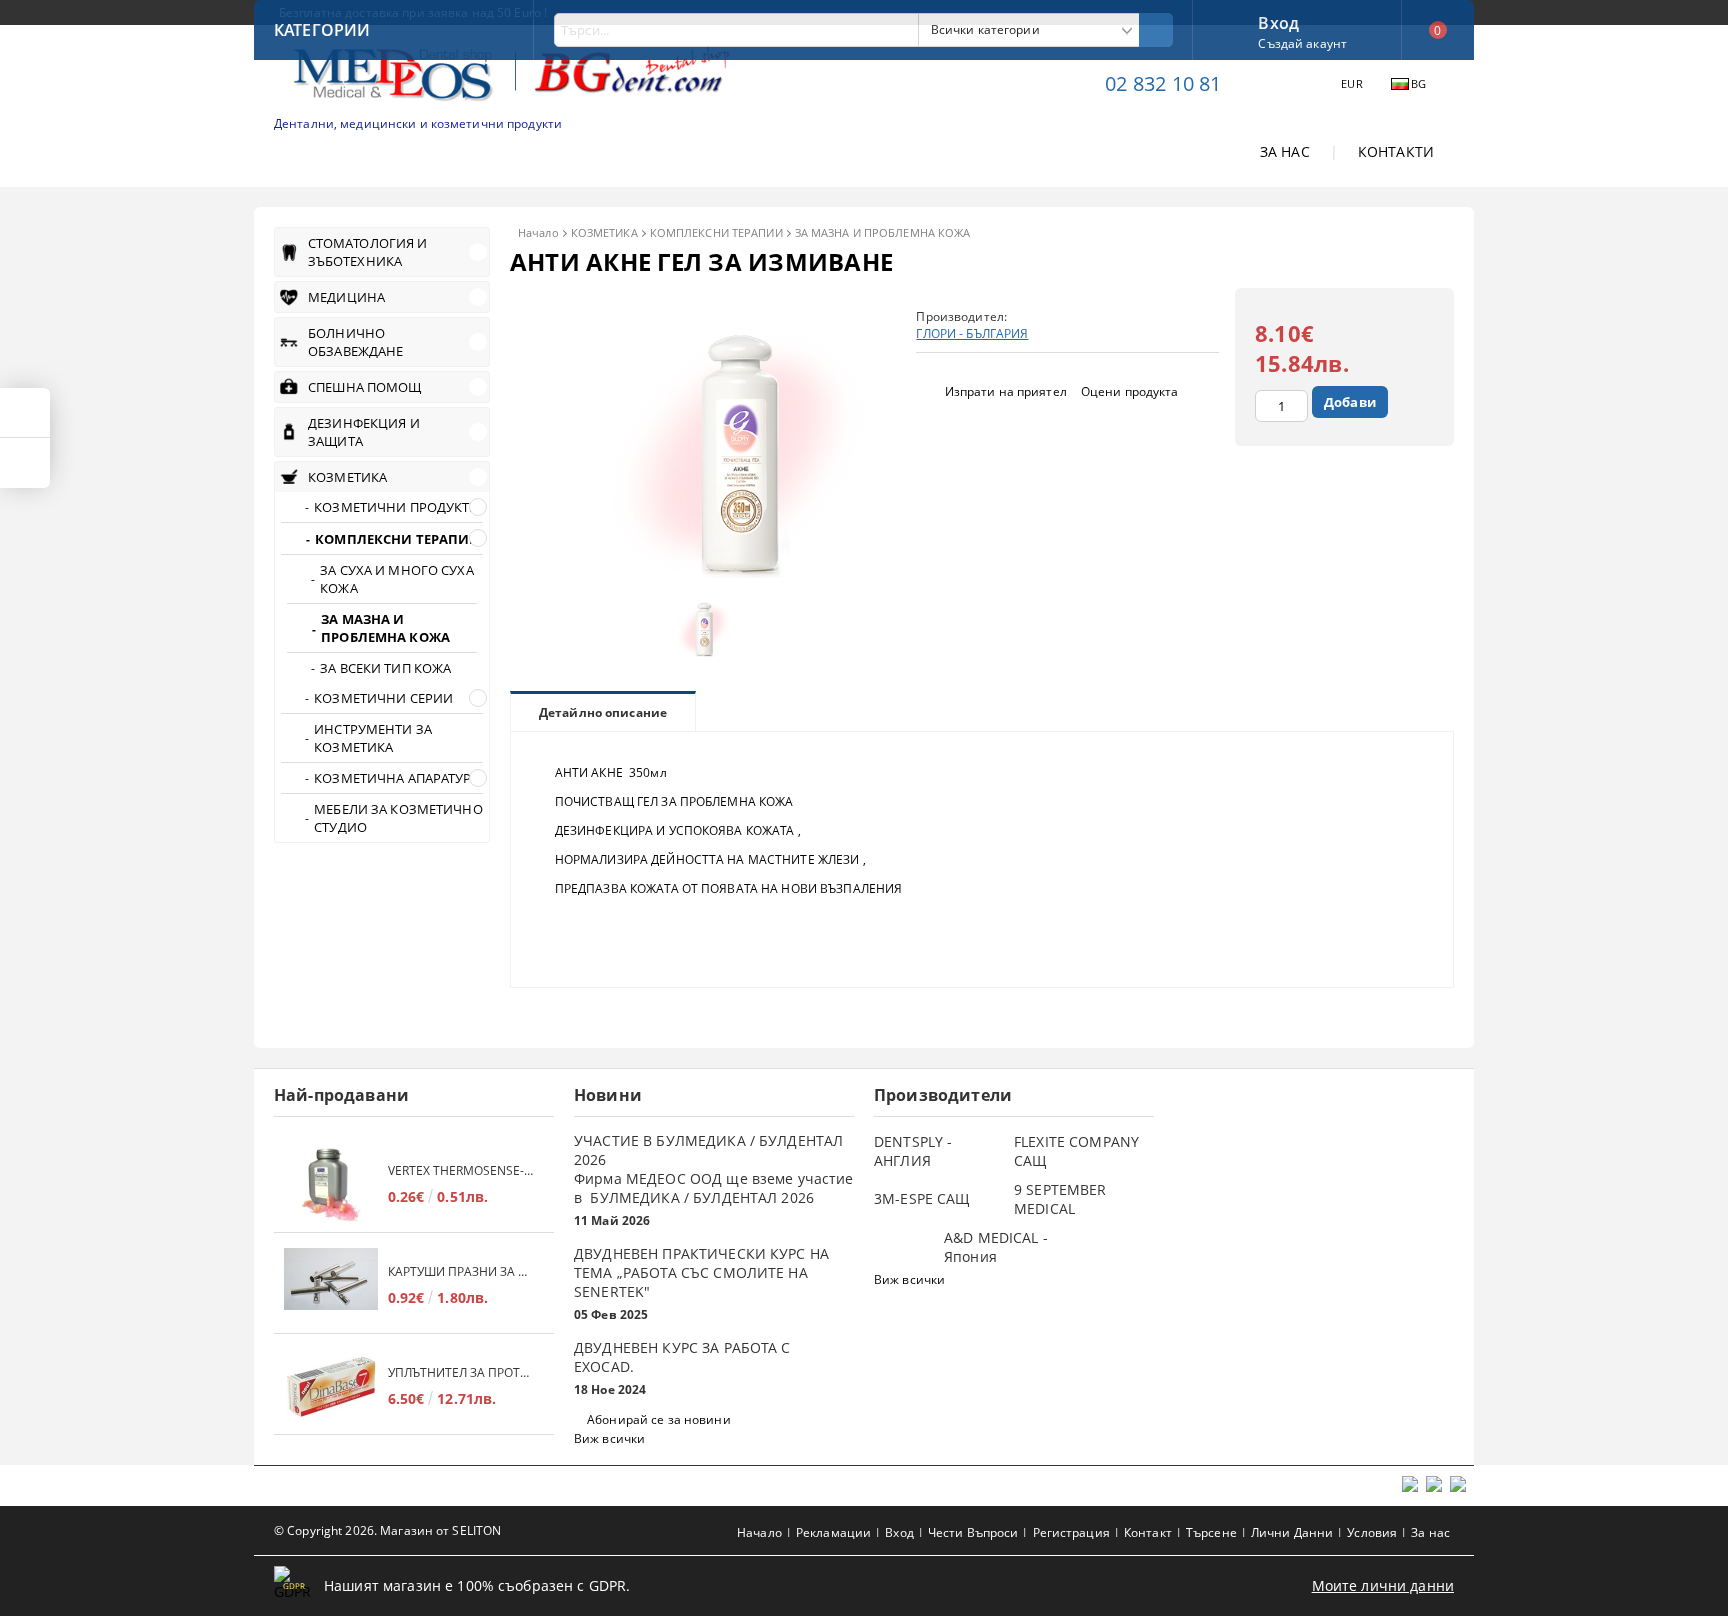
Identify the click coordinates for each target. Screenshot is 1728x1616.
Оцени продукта (1130, 391)
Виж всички (609, 1438)
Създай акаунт (1302, 43)
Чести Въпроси (973, 1532)
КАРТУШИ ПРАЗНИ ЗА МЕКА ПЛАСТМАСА (461, 1271)
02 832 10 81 (1163, 83)
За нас (1430, 1532)
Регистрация (1071, 1532)
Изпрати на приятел (1006, 391)
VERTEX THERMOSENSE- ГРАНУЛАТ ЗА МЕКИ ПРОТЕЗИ (461, 1170)
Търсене (1211, 1532)
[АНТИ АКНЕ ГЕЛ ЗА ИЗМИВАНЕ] (700, 572)
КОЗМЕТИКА (604, 232)
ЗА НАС (1285, 151)
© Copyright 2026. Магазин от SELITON (387, 1530)
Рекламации (833, 1532)
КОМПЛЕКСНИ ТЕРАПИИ (716, 232)
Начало (538, 232)
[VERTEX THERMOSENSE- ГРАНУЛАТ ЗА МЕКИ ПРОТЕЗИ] (331, 1184)
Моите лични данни (1383, 1585)
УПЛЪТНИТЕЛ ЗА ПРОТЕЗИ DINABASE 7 (461, 1372)
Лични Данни (1292, 1532)
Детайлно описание (603, 712)
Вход (1278, 21)
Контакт (1148, 1532)
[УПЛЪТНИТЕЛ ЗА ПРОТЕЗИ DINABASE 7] (331, 1386)
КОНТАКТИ (1396, 151)
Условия (1372, 1532)
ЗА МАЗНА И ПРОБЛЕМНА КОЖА (883, 232)
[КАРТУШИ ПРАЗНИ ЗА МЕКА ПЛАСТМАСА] (331, 1285)
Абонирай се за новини (659, 1419)
